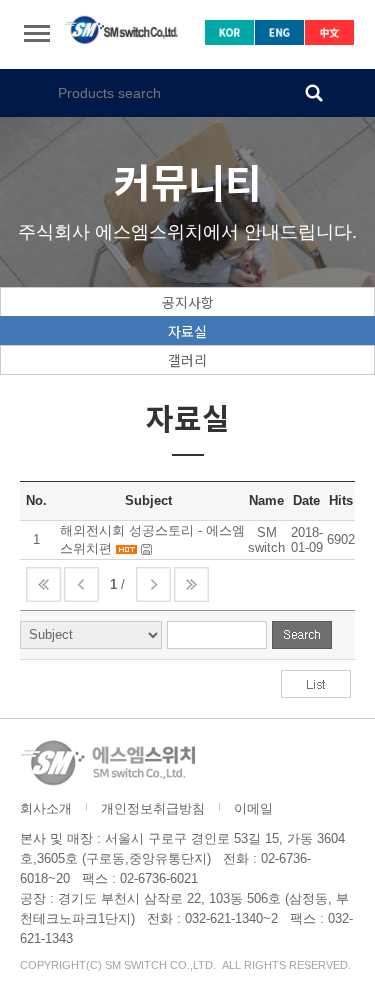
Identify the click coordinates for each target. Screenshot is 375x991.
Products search (314, 92)
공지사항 (188, 302)
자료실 (187, 331)
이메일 (253, 808)
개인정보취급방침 (153, 808)
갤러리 (187, 360)
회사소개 (46, 808)
